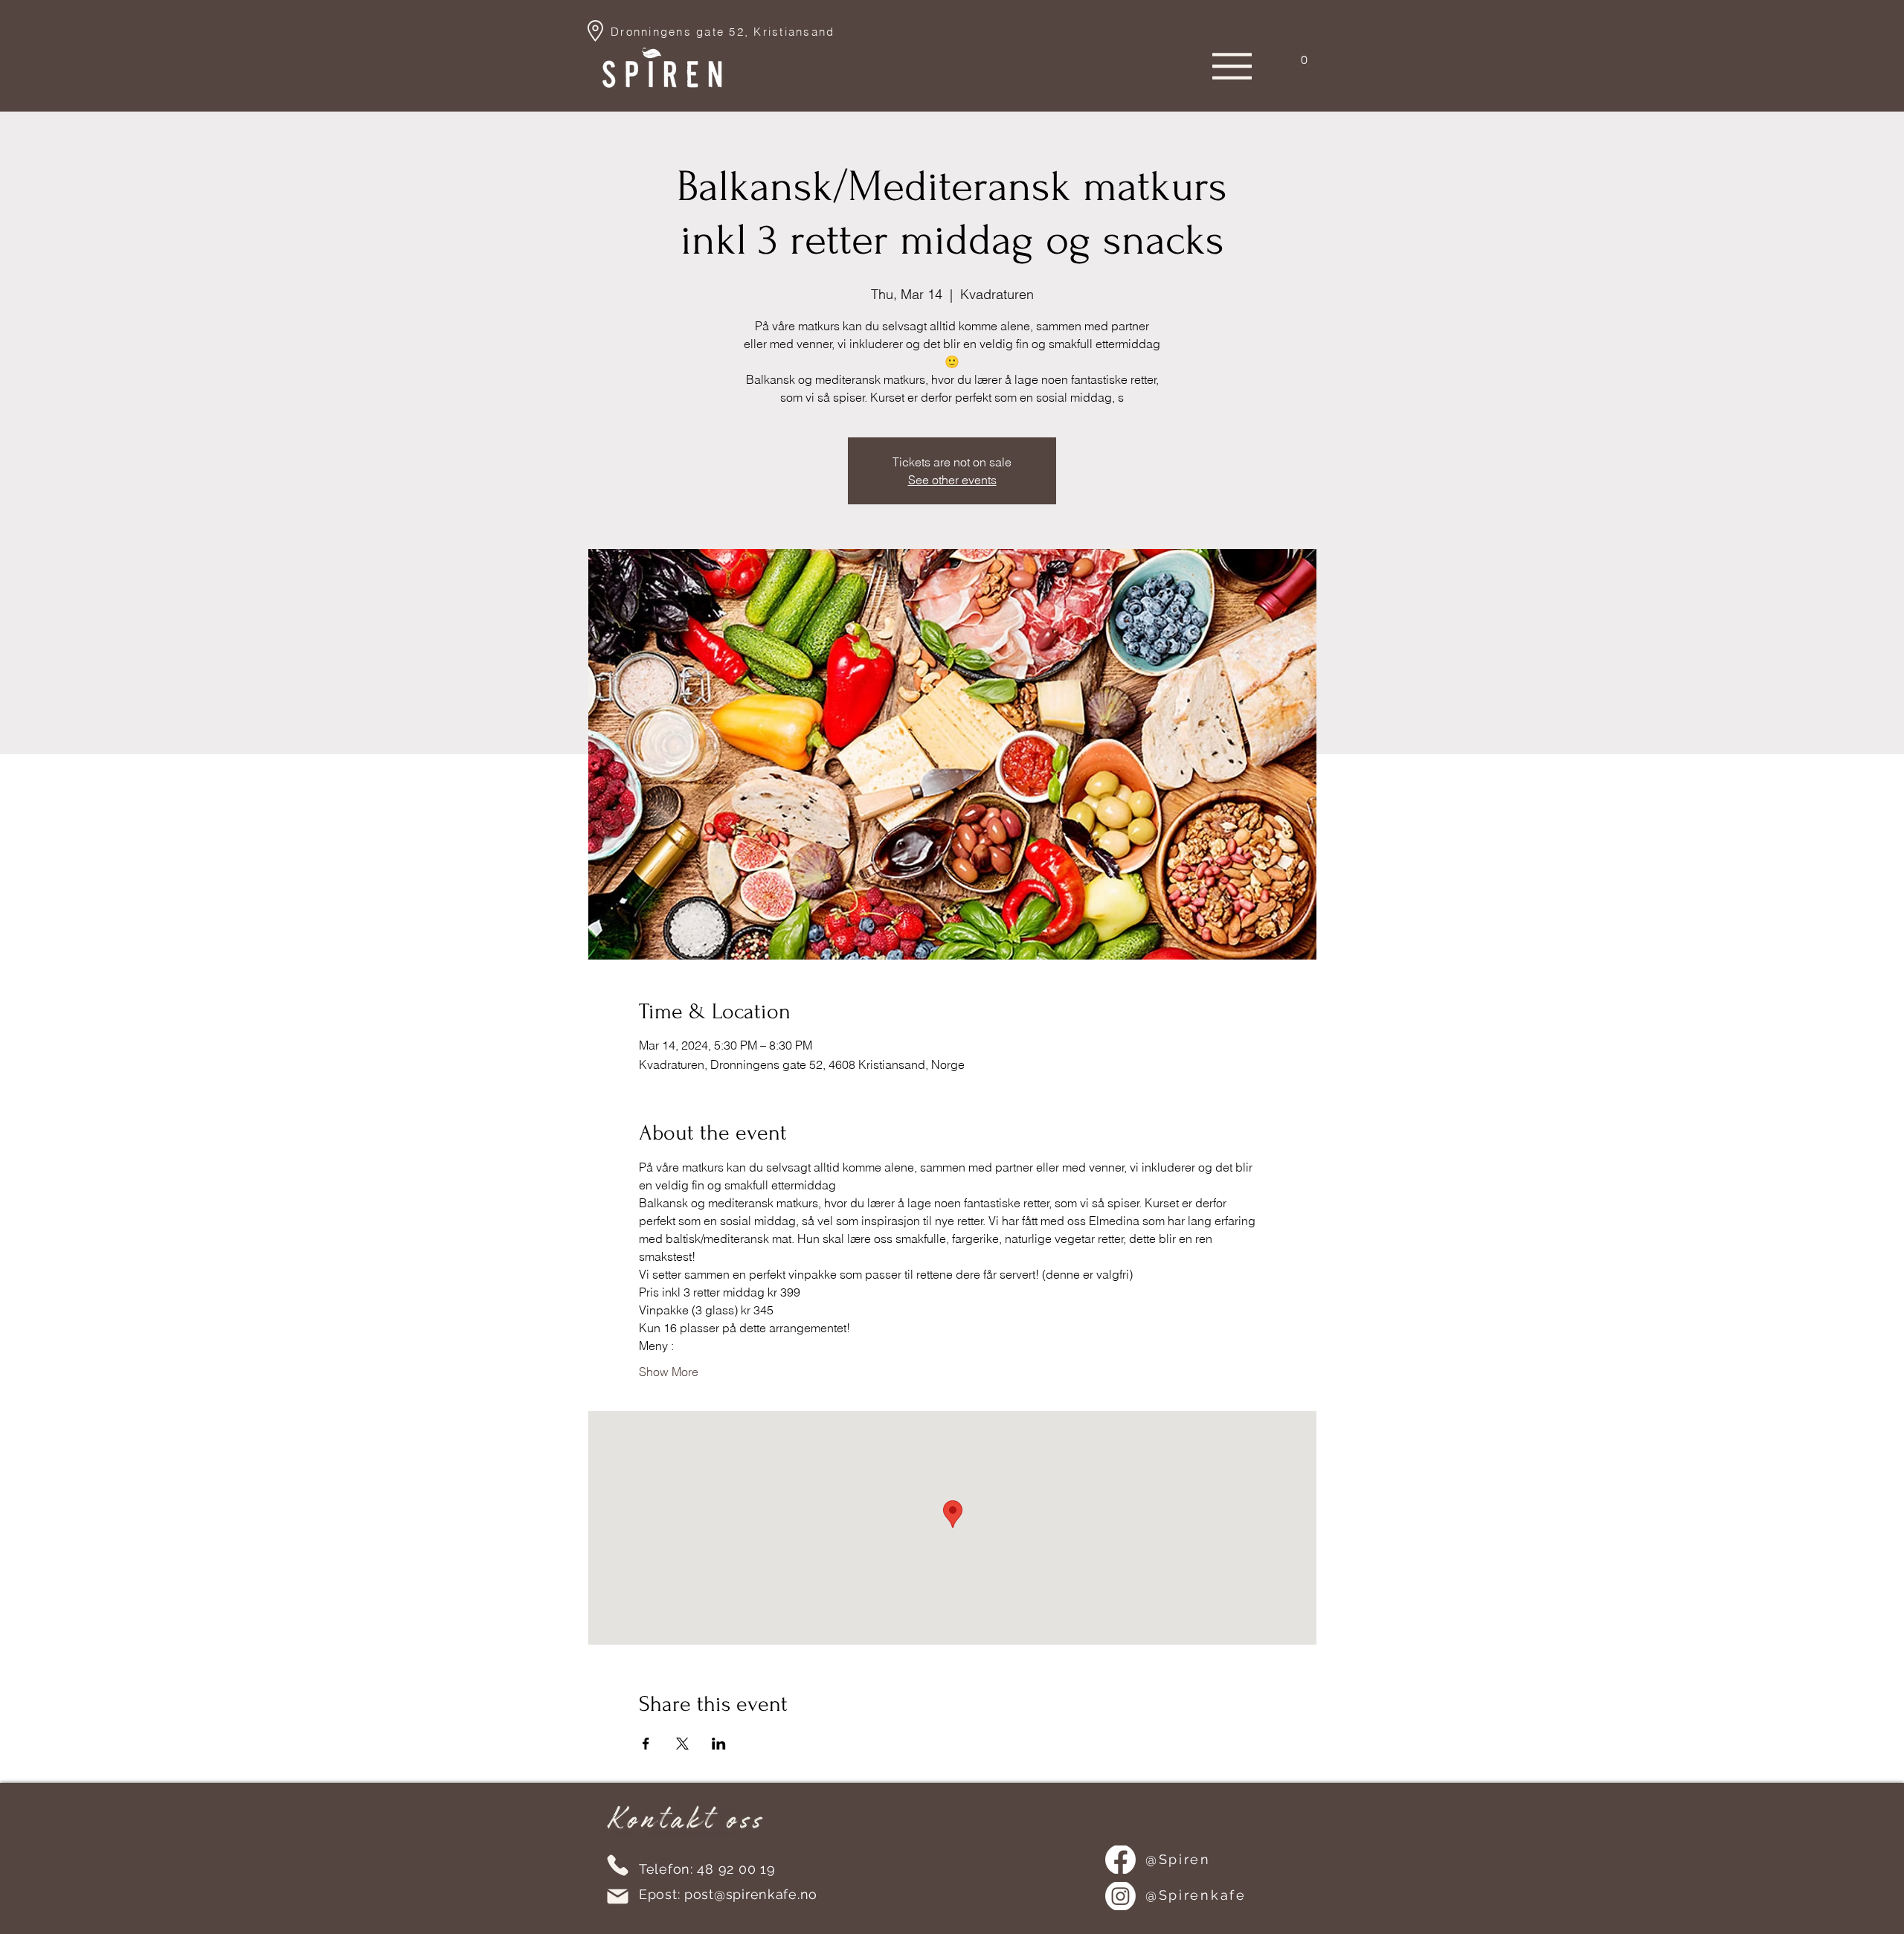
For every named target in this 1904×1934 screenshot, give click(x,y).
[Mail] (618, 1896)
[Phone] (618, 1865)
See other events (952, 480)
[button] (1304, 55)
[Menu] (1232, 66)
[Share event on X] (682, 1744)
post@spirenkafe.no (751, 1894)
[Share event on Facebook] (646, 1744)
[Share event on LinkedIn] (719, 1744)
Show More (669, 1372)
